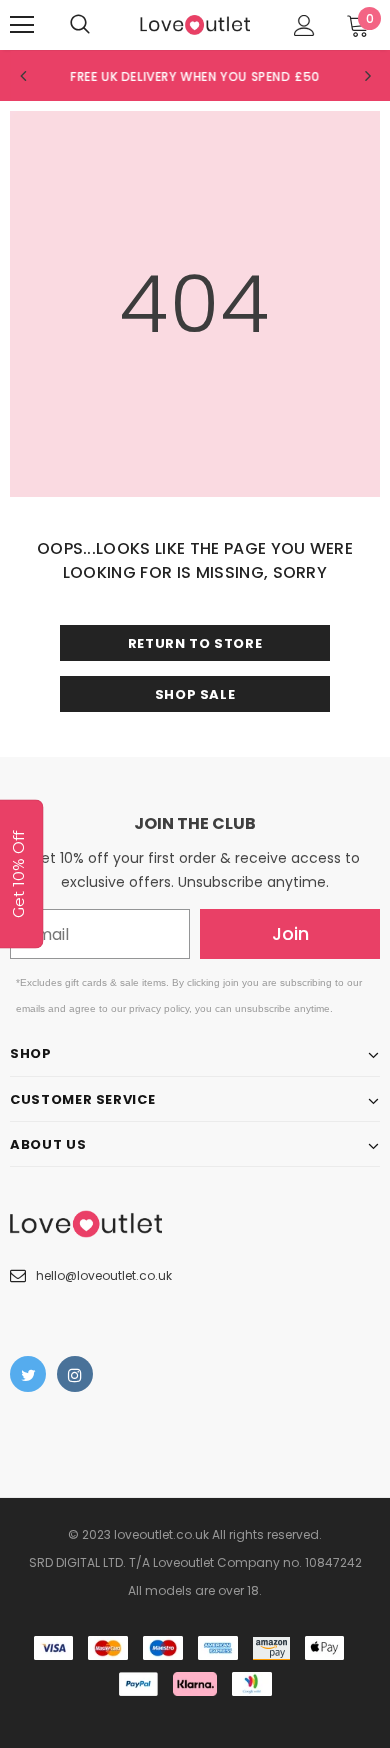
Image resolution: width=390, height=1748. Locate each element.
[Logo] (195, 23)
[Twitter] (28, 1374)
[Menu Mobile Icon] (22, 25)
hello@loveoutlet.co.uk (104, 1275)
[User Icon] (304, 25)
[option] (195, 76)
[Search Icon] (80, 25)
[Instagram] (75, 1374)
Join (290, 933)
